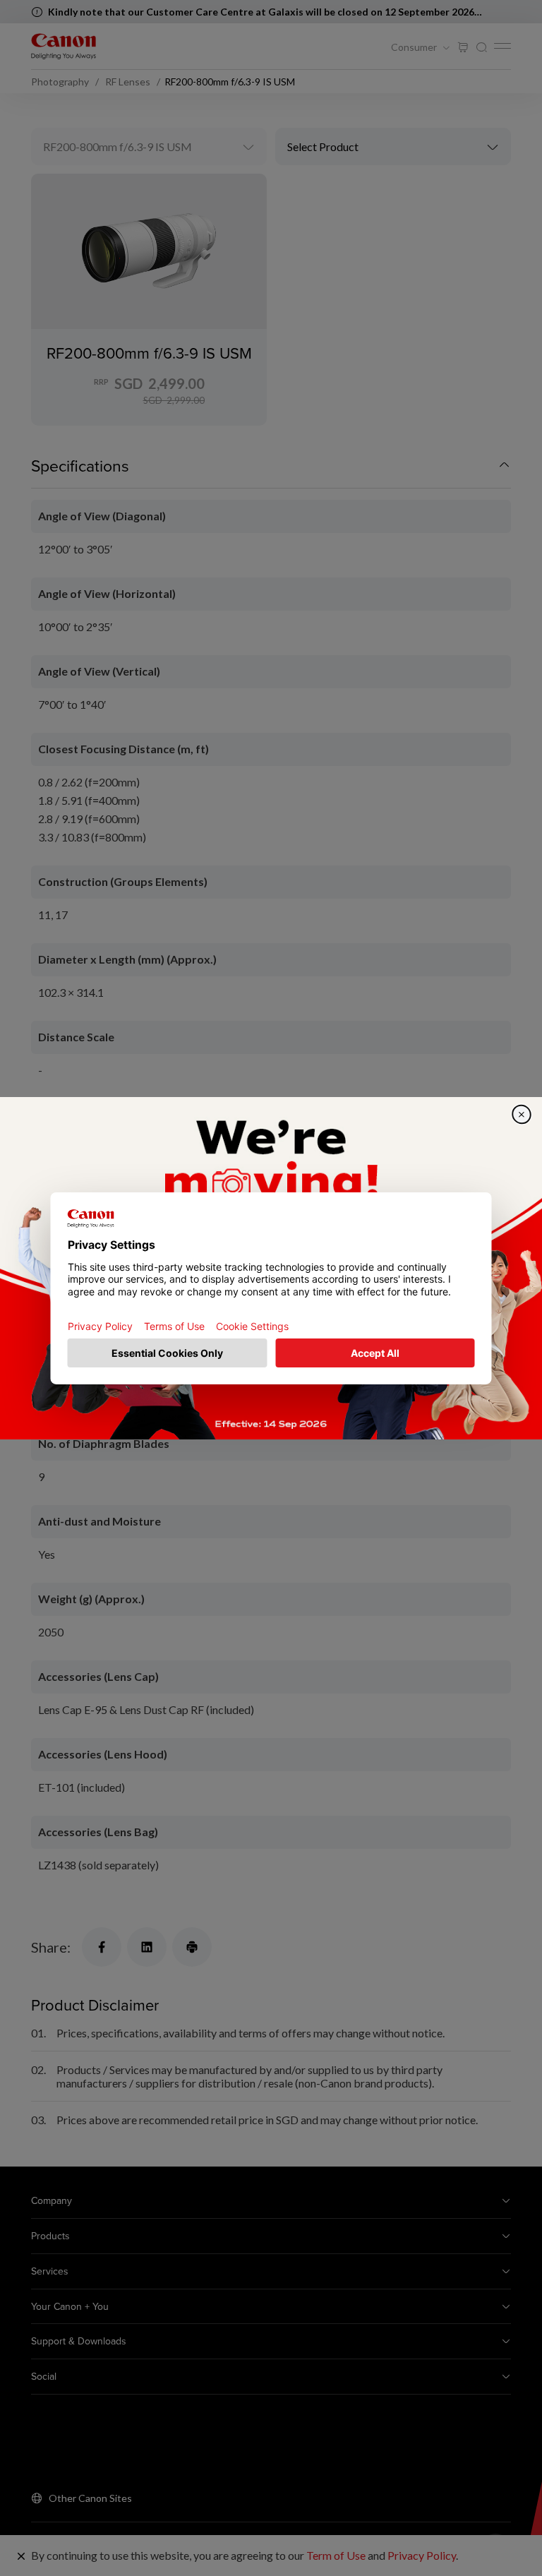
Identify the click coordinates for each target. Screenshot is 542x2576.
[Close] (522, 1114)
